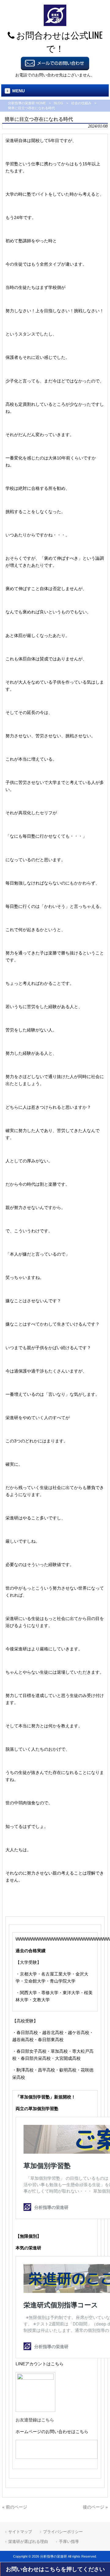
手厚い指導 (69, 2541)
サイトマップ (20, 2532)
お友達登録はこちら (35, 2420)
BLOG (59, 103)
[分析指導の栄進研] (55, 25)
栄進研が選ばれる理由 (28, 2541)
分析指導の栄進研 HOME (27, 103)
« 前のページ (15, 2507)
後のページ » (95, 2507)
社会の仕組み (81, 103)
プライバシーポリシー (63, 2532)
